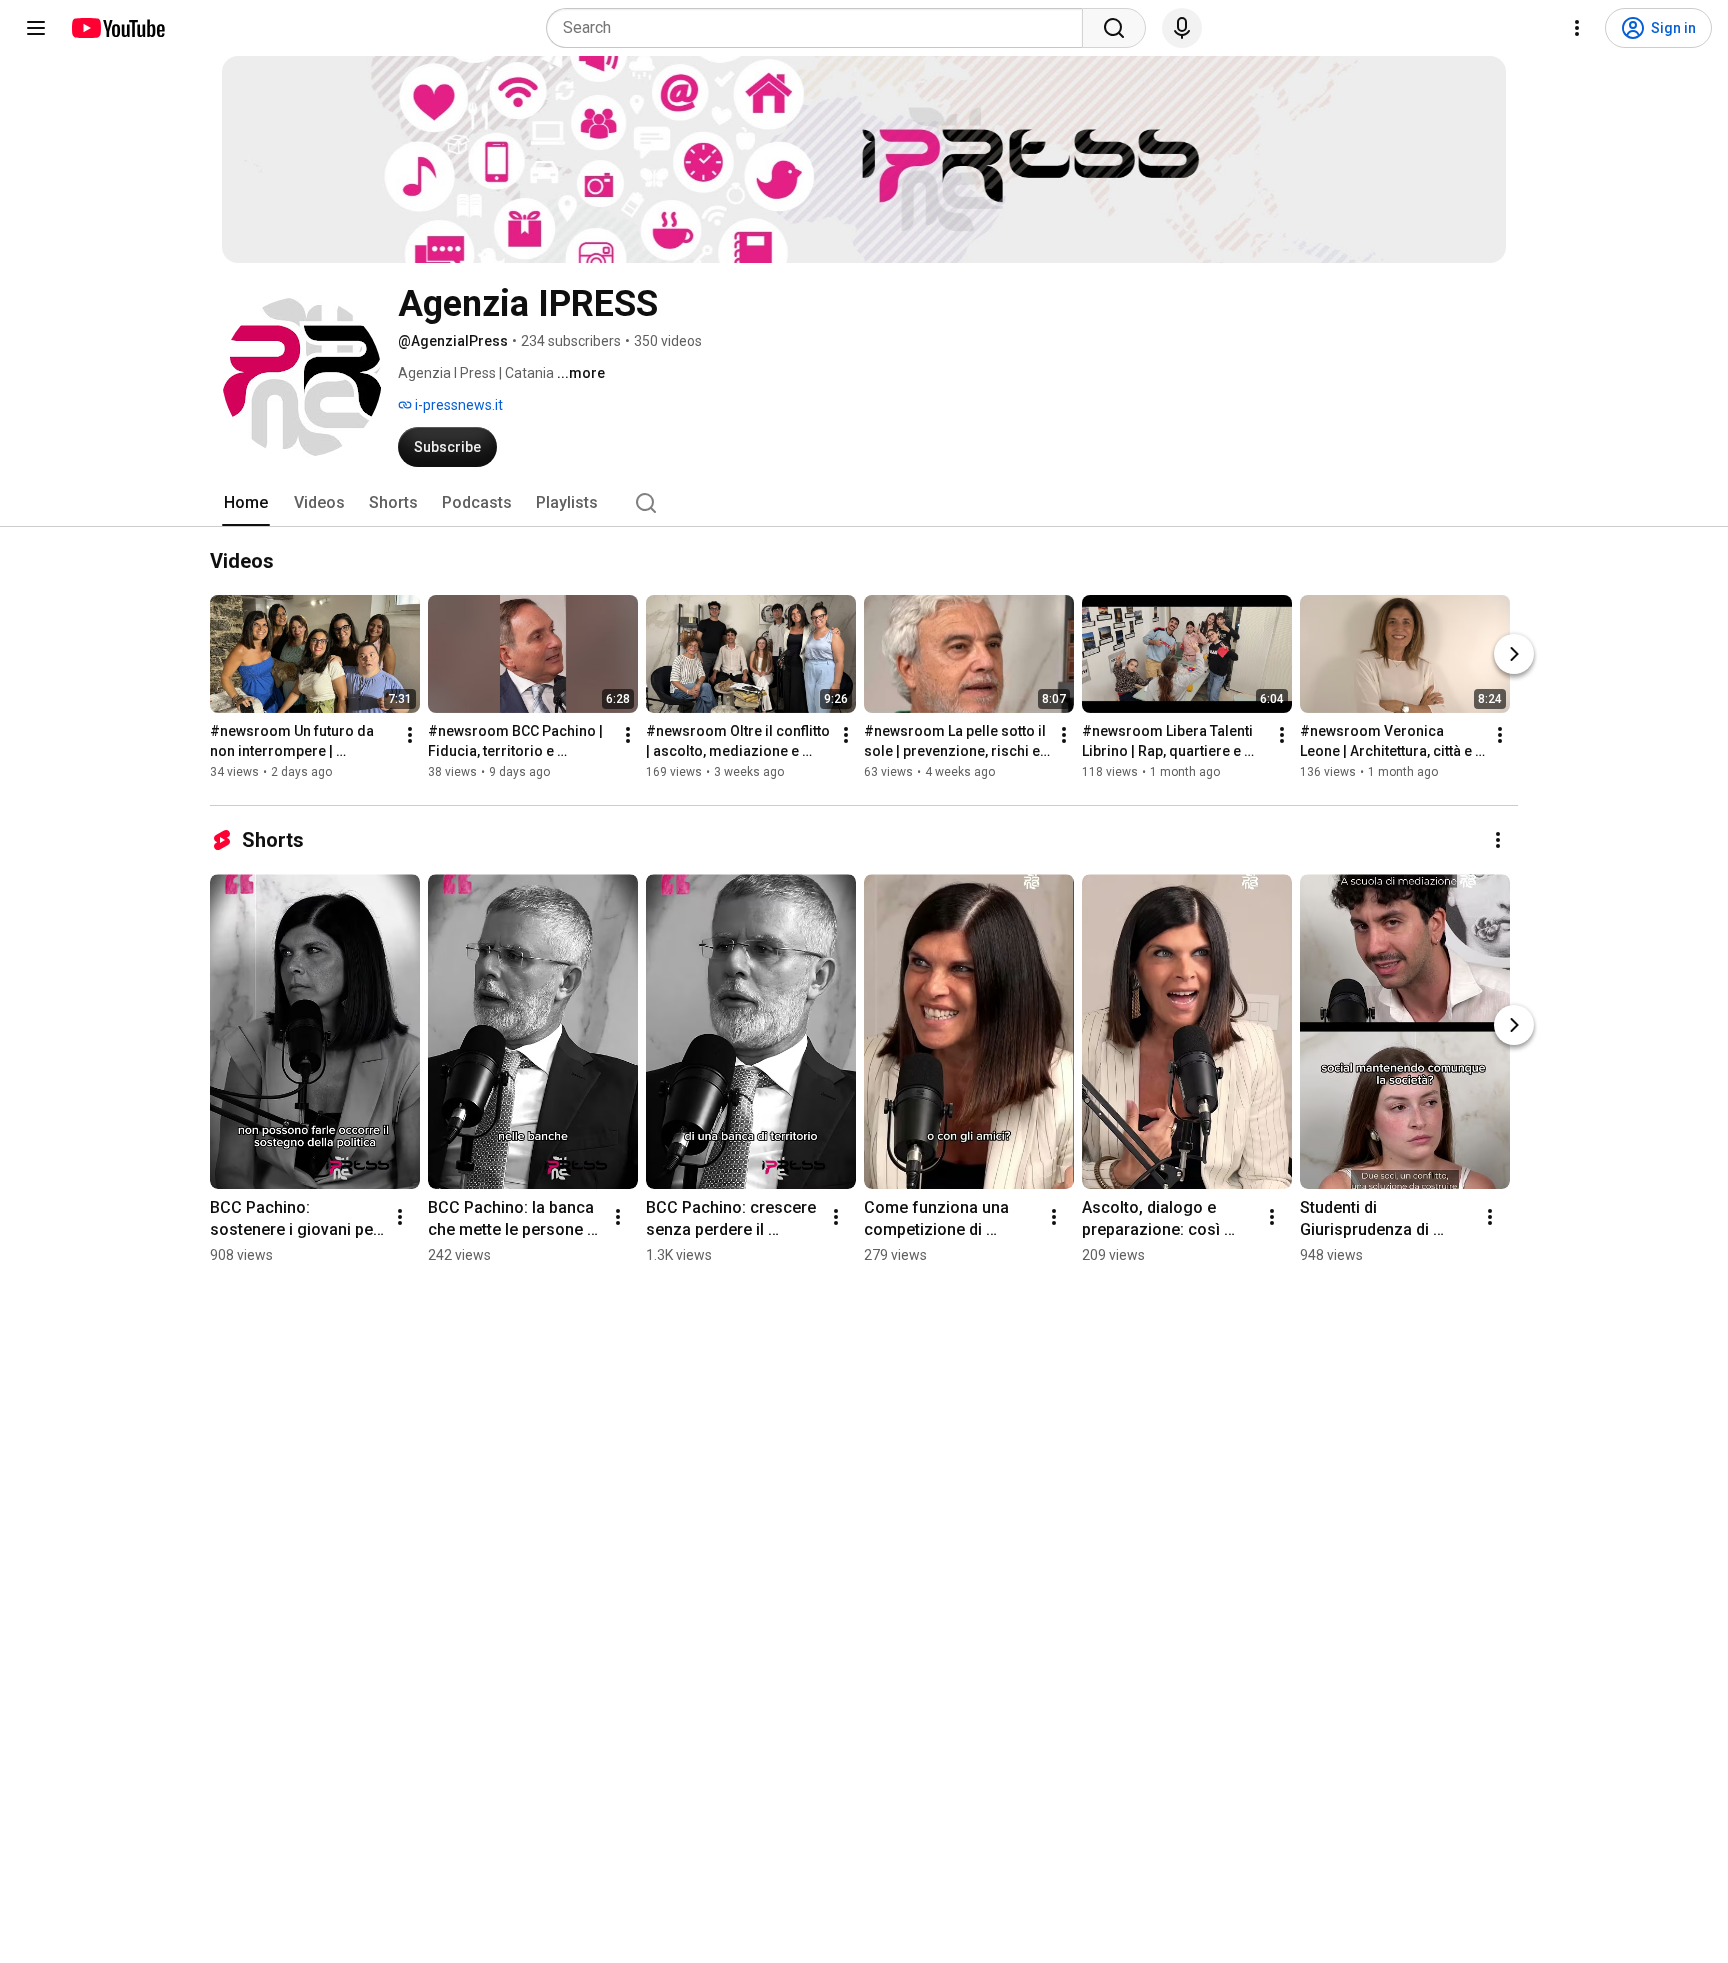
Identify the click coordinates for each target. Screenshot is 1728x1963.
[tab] (246, 503)
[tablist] (864, 503)
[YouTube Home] (117, 28)
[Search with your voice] (1182, 28)
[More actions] (410, 735)
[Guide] (36, 28)
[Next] (1514, 654)
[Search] (1114, 28)
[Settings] (1577, 28)
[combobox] (820, 28)
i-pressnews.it (457, 405)
